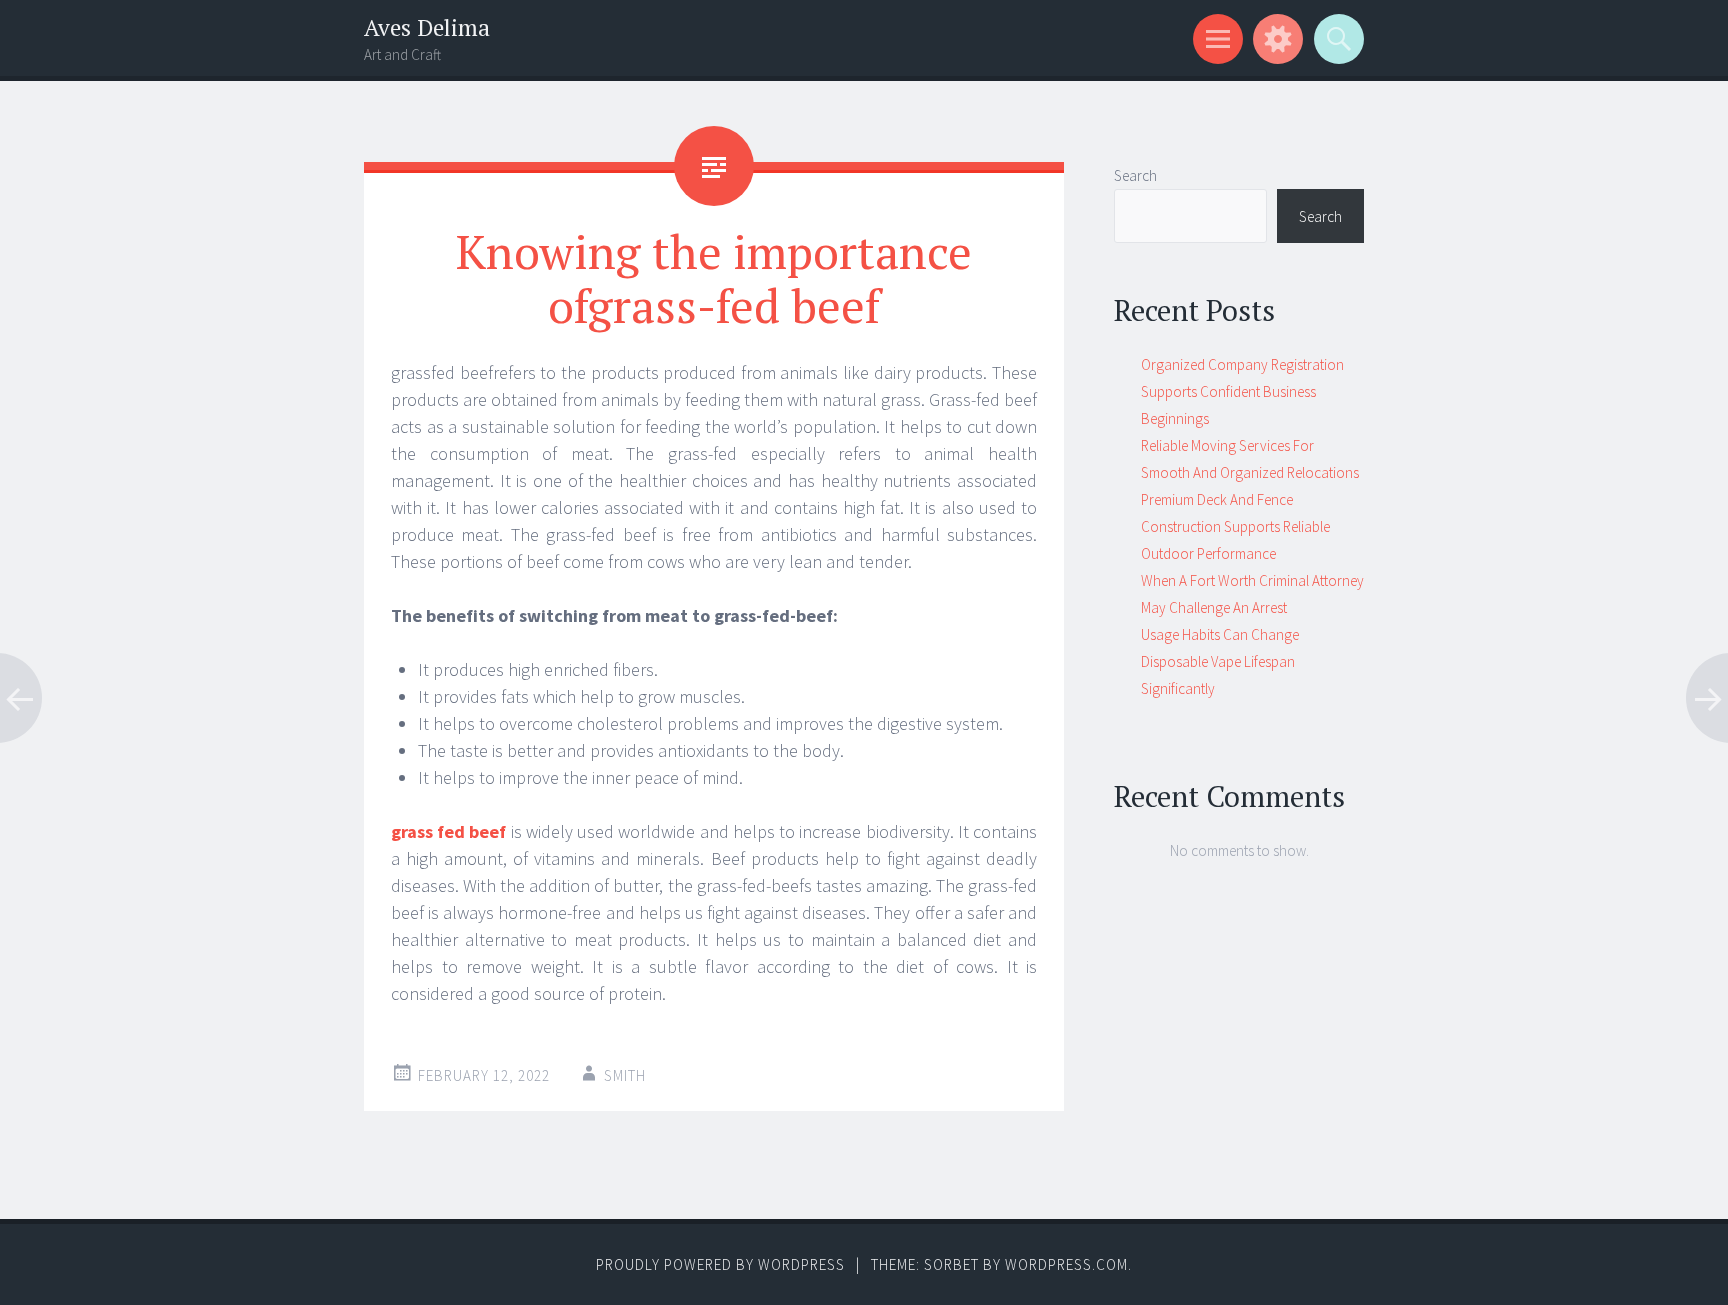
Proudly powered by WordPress (720, 1264)
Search (1135, 175)
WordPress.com (1066, 1264)
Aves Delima (427, 27)
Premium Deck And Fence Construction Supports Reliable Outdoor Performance (1235, 526)
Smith (625, 1075)
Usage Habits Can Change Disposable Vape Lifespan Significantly (1220, 661)
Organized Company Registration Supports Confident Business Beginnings (1242, 391)
